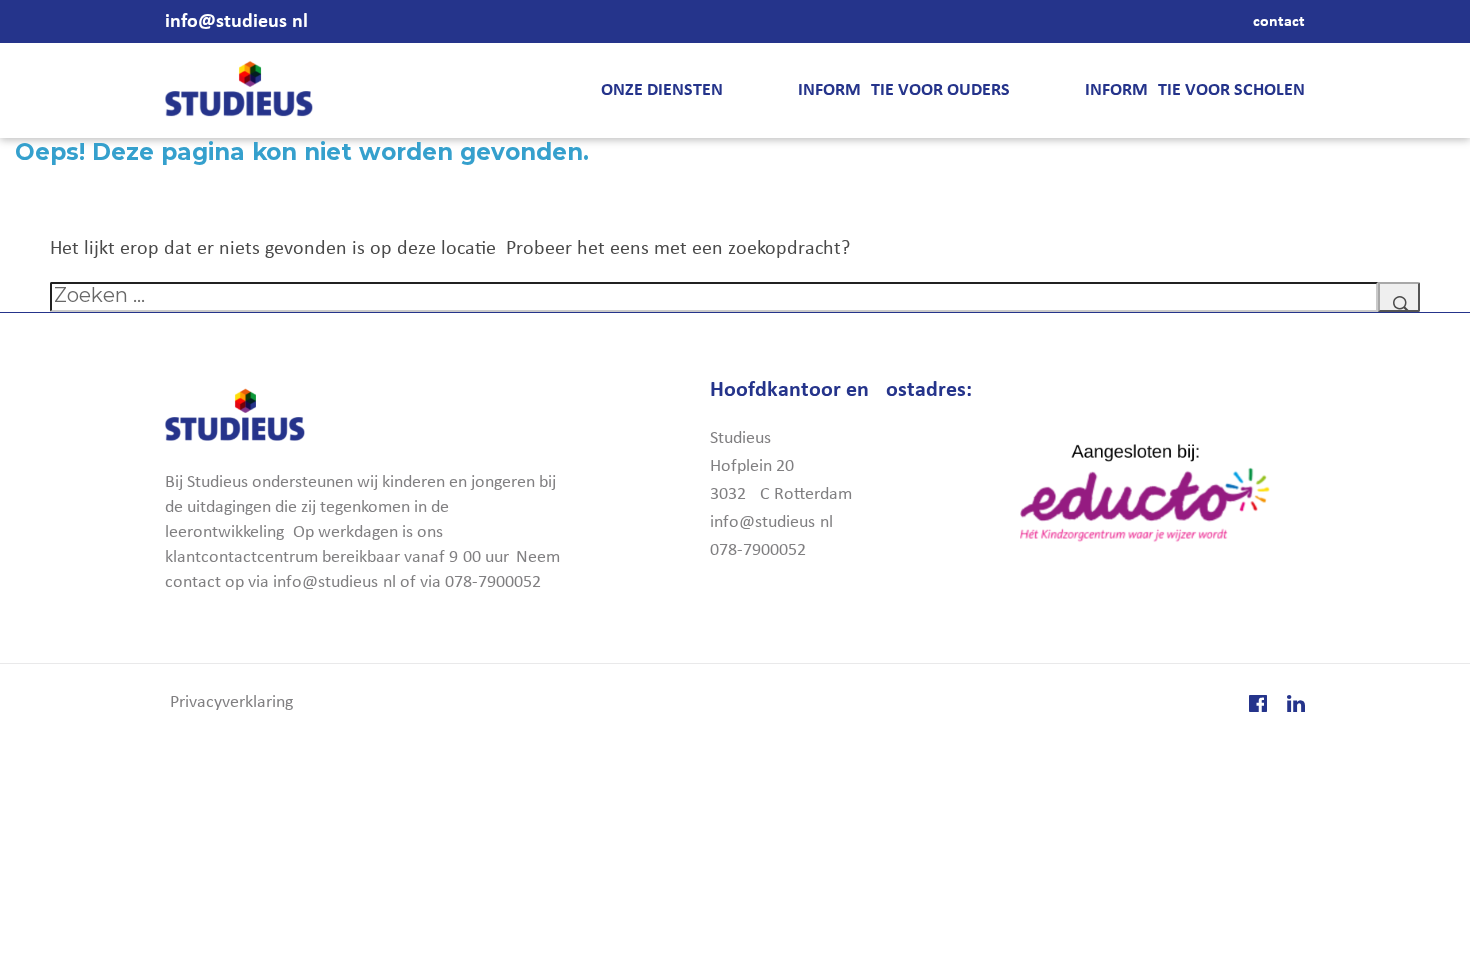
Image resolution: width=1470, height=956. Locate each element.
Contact (1279, 22)
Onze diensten (662, 90)
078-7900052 (758, 550)
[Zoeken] (1399, 297)
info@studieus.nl (236, 22)
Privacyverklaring (231, 702)
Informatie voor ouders (904, 90)
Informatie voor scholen (1195, 90)
